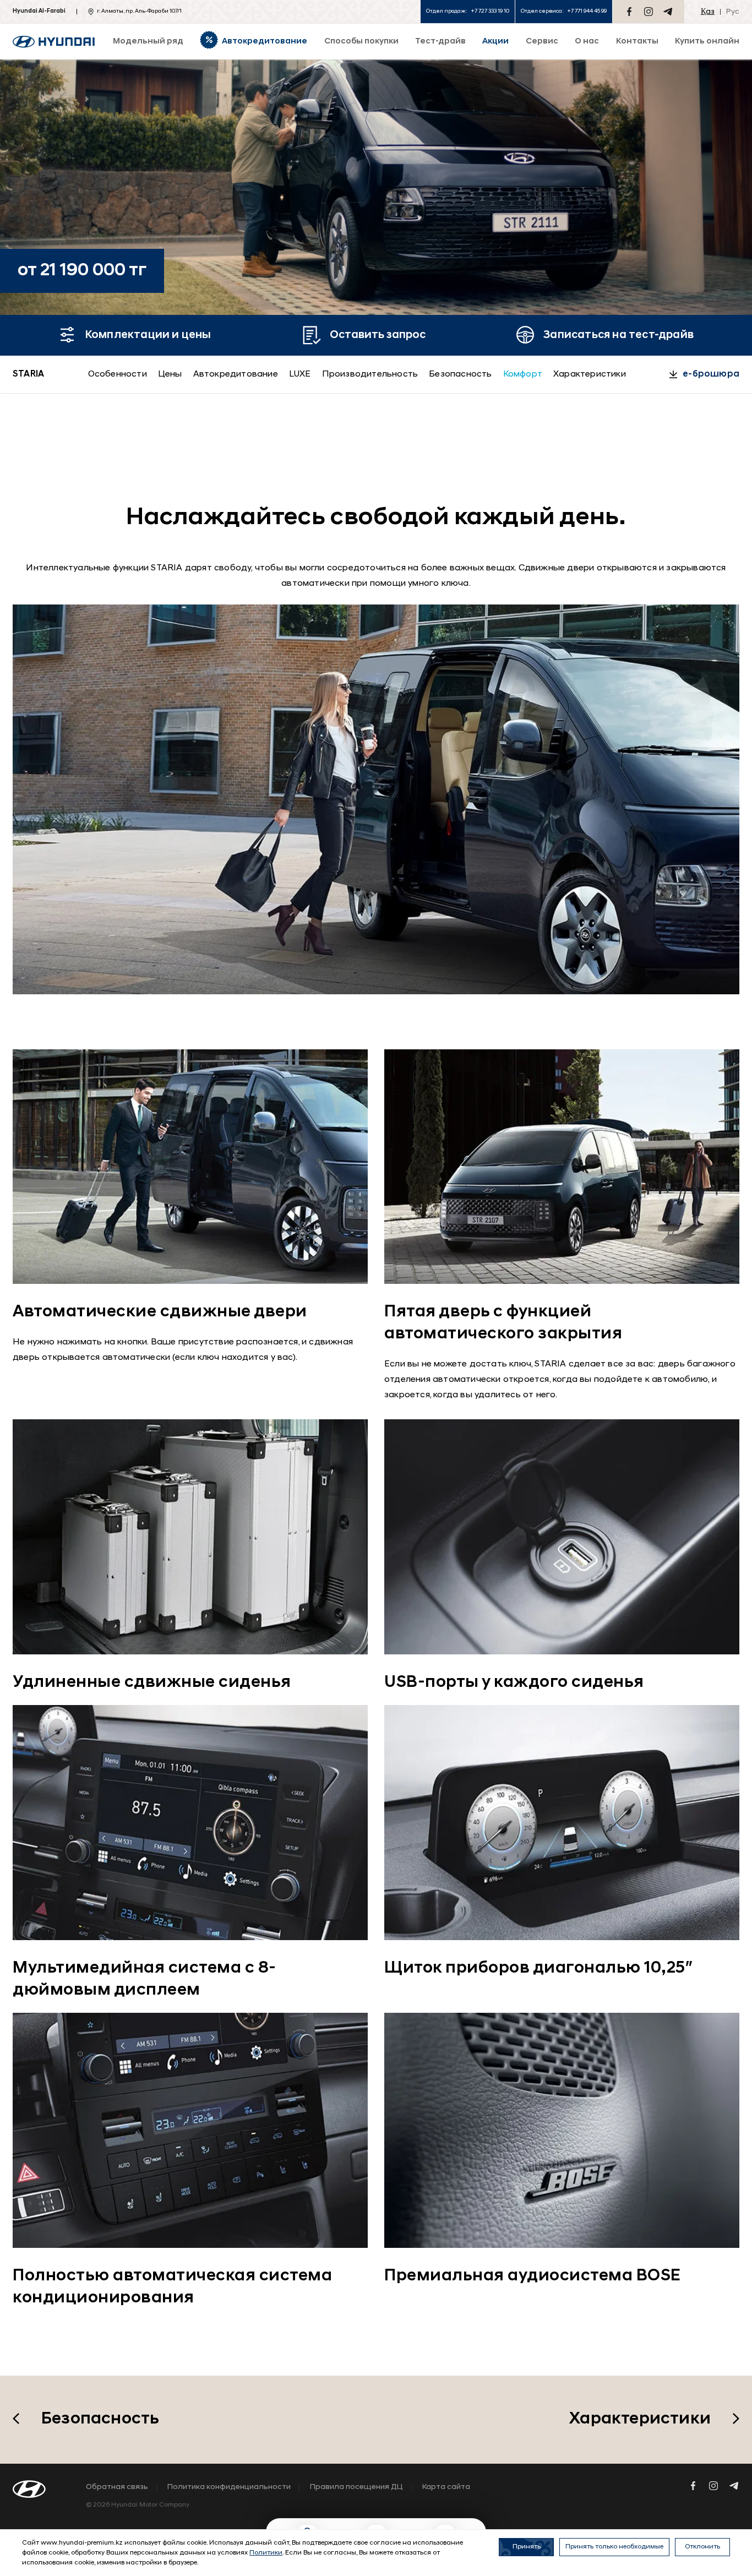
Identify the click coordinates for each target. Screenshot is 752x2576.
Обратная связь (117, 2487)
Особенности (118, 374)
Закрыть (459, 2513)
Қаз (708, 12)
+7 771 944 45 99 (587, 11)
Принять (527, 2547)
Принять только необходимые (614, 2547)
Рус (733, 12)
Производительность (370, 374)
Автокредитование (236, 374)
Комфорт (523, 374)
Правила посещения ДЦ (356, 2487)
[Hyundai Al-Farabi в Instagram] (649, 12)
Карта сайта (446, 2487)
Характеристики (590, 374)
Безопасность (460, 374)
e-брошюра (711, 374)
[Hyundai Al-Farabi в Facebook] (629, 12)
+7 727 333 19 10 (490, 11)
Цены (170, 374)
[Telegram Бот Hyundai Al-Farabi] (668, 12)
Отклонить (702, 2547)
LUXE (300, 374)
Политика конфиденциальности (229, 2487)
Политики (266, 2553)
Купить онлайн (707, 42)
